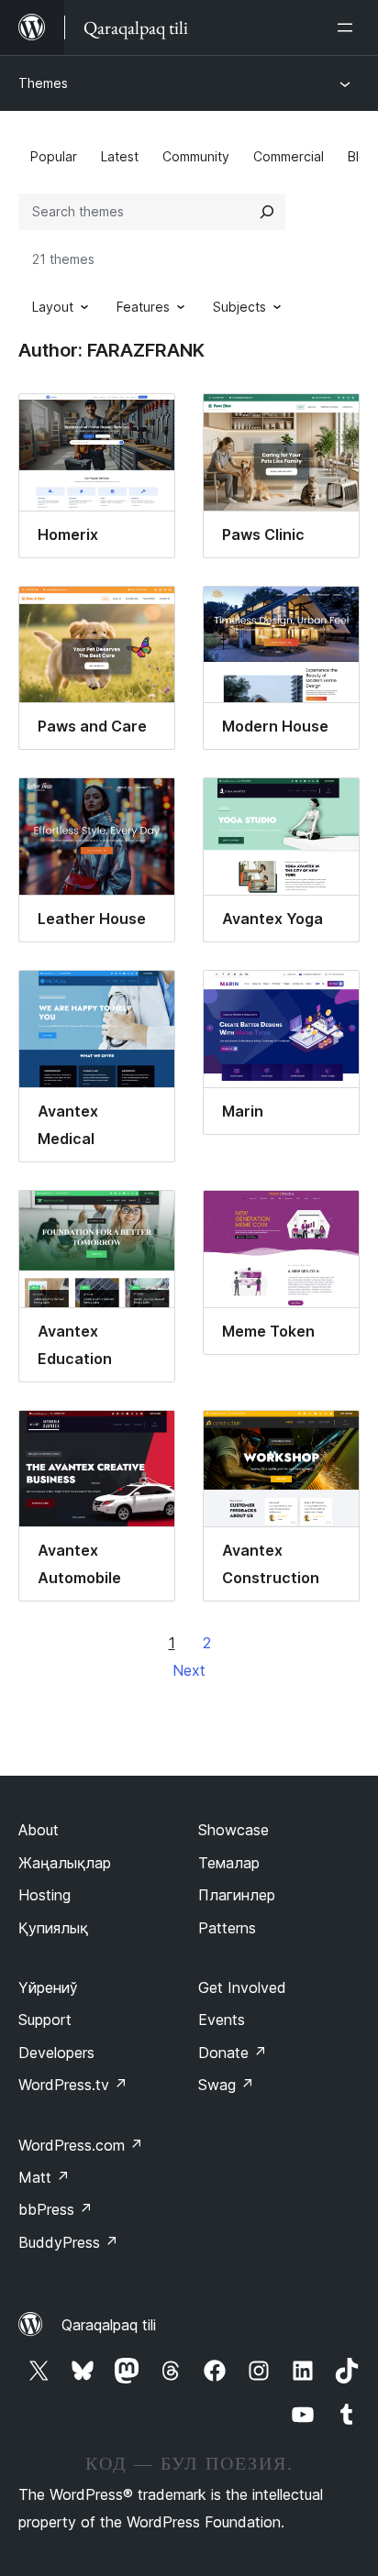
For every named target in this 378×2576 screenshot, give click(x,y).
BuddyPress (68, 2242)
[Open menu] (349, 28)
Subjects (239, 307)
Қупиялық (53, 1928)
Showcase (233, 1830)
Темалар (229, 1863)
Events (222, 2020)
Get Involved (242, 1987)
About (39, 1830)
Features (143, 307)
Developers (56, 2053)
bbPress (56, 2209)
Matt (44, 2177)
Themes (43, 83)
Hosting (44, 1895)
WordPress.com (81, 2145)
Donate (233, 2053)
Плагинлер (237, 1895)
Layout (53, 307)
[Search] (267, 212)
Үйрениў (48, 1987)
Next (189, 1670)
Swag (226, 2085)
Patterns (227, 1928)
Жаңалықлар (65, 1863)
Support (45, 2020)
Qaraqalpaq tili (109, 2325)
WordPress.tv (73, 2085)
